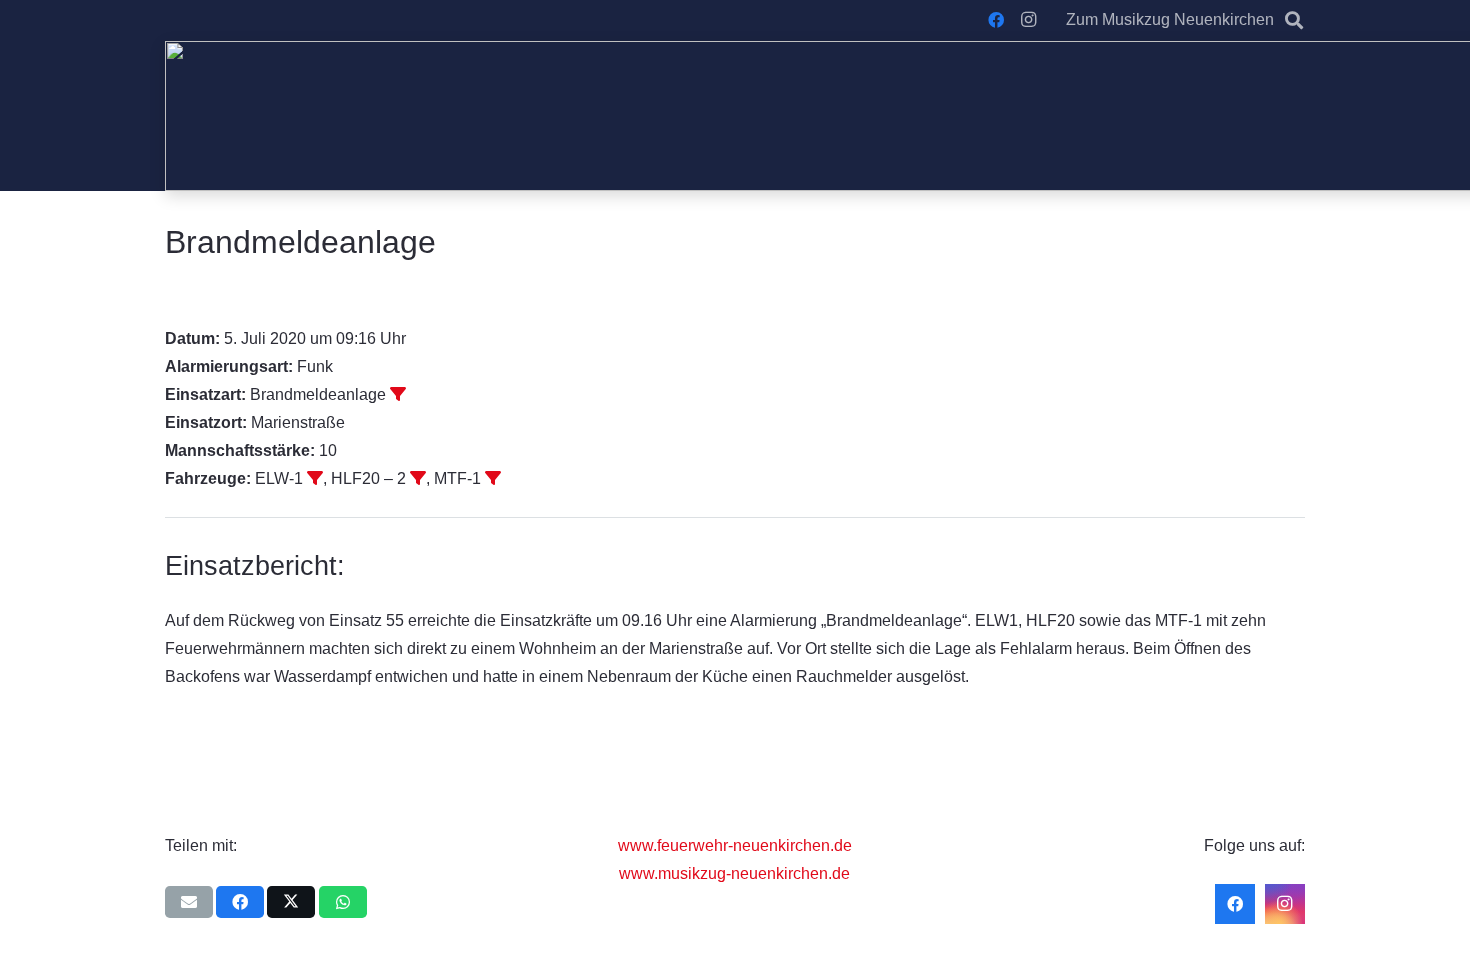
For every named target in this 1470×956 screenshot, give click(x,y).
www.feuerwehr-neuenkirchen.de (735, 845)
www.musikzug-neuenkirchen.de (734, 873)
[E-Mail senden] (189, 902)
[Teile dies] (240, 902)
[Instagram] (1028, 20)
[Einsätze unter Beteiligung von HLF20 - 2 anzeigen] (418, 478)
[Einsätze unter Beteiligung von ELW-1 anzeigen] (315, 478)
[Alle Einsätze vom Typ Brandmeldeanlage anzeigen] (398, 394)
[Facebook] (996, 20)
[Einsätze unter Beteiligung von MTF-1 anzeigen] (493, 478)
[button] (1294, 20)
